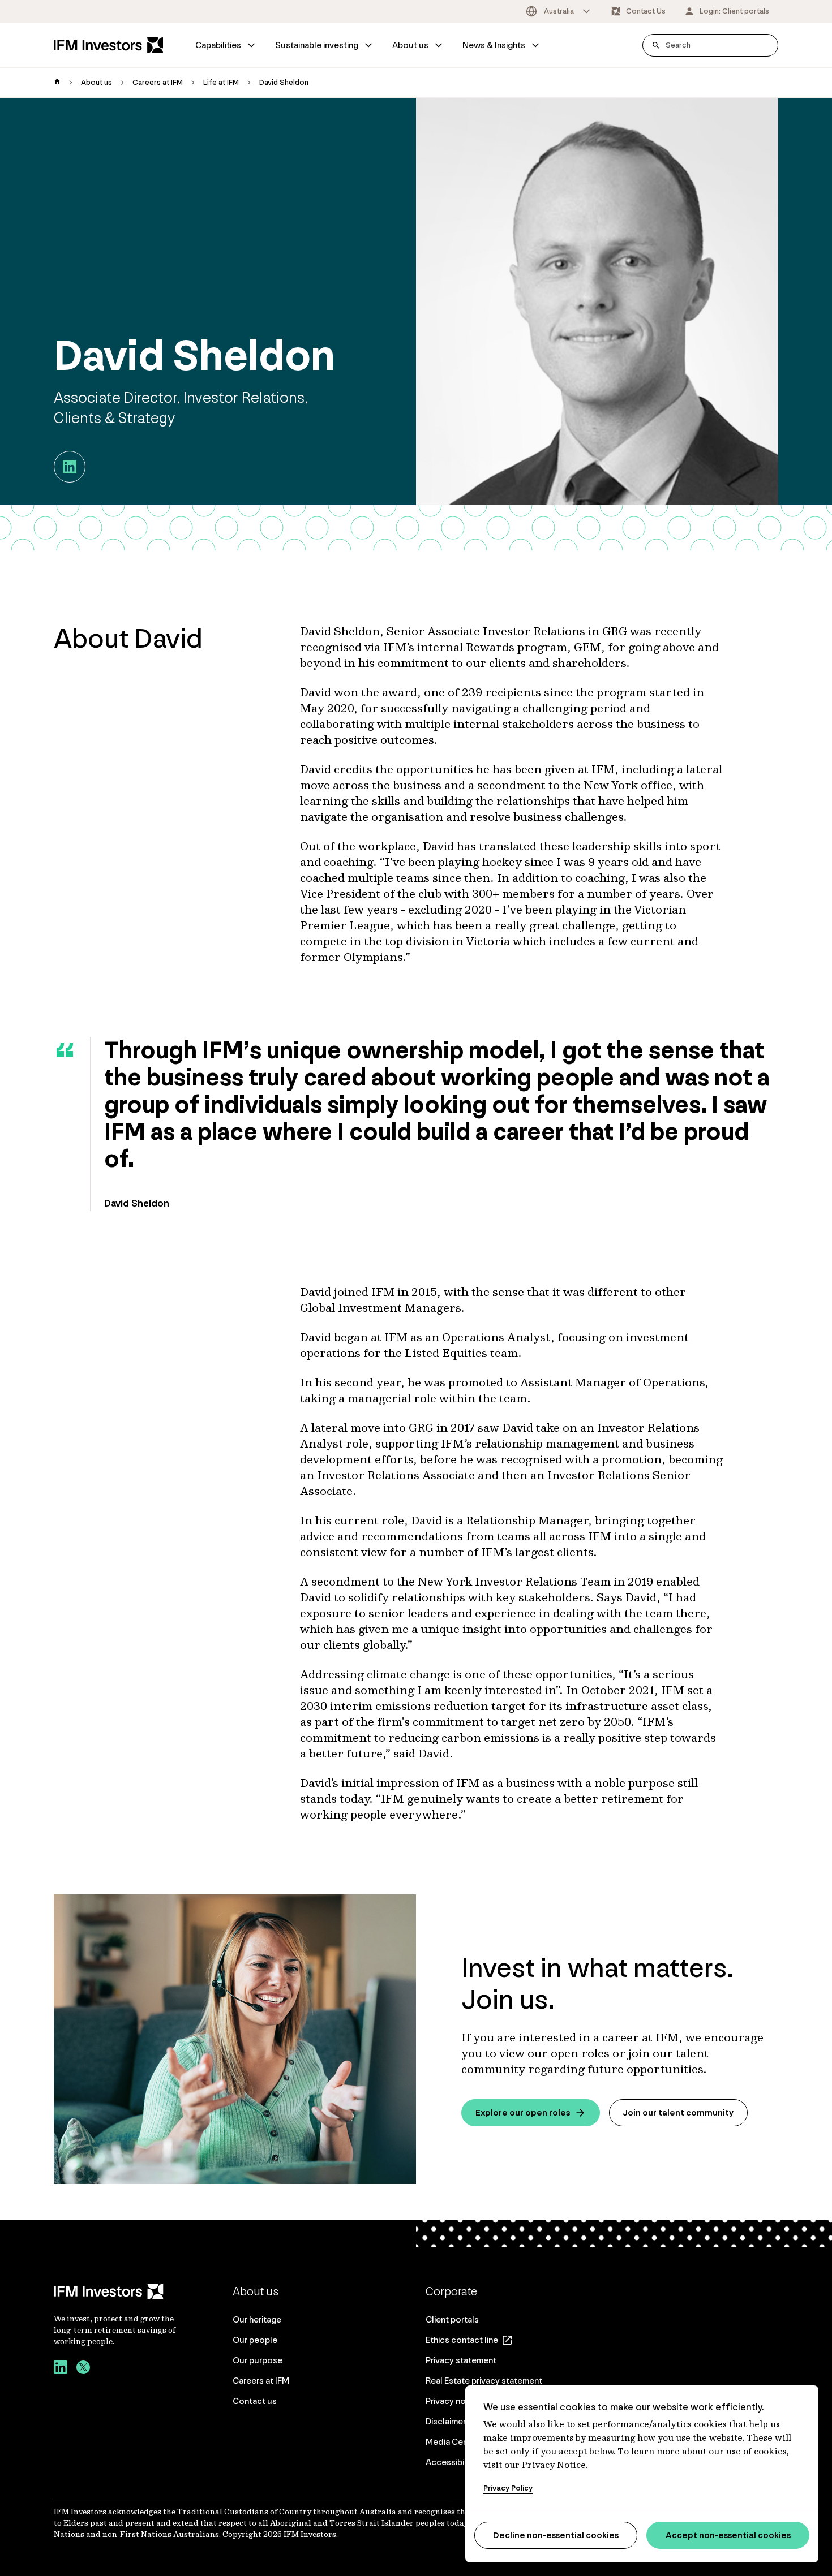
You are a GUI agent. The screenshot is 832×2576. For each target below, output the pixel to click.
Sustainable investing (317, 45)
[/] (109, 45)
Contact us (255, 2401)
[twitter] (83, 2369)
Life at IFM (221, 82)
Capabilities (218, 45)
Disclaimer (446, 2421)
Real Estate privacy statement (484, 2381)
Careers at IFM (158, 82)
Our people (255, 2340)
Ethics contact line (462, 2340)
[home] (57, 83)
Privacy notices (456, 2401)
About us (410, 45)
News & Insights (494, 45)
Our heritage (257, 2319)
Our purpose (258, 2360)
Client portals (452, 2319)
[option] (559, 11)
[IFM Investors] (116, 2291)
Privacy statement (461, 2360)
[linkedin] (61, 2369)
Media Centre (452, 2442)
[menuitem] (226, 45)
